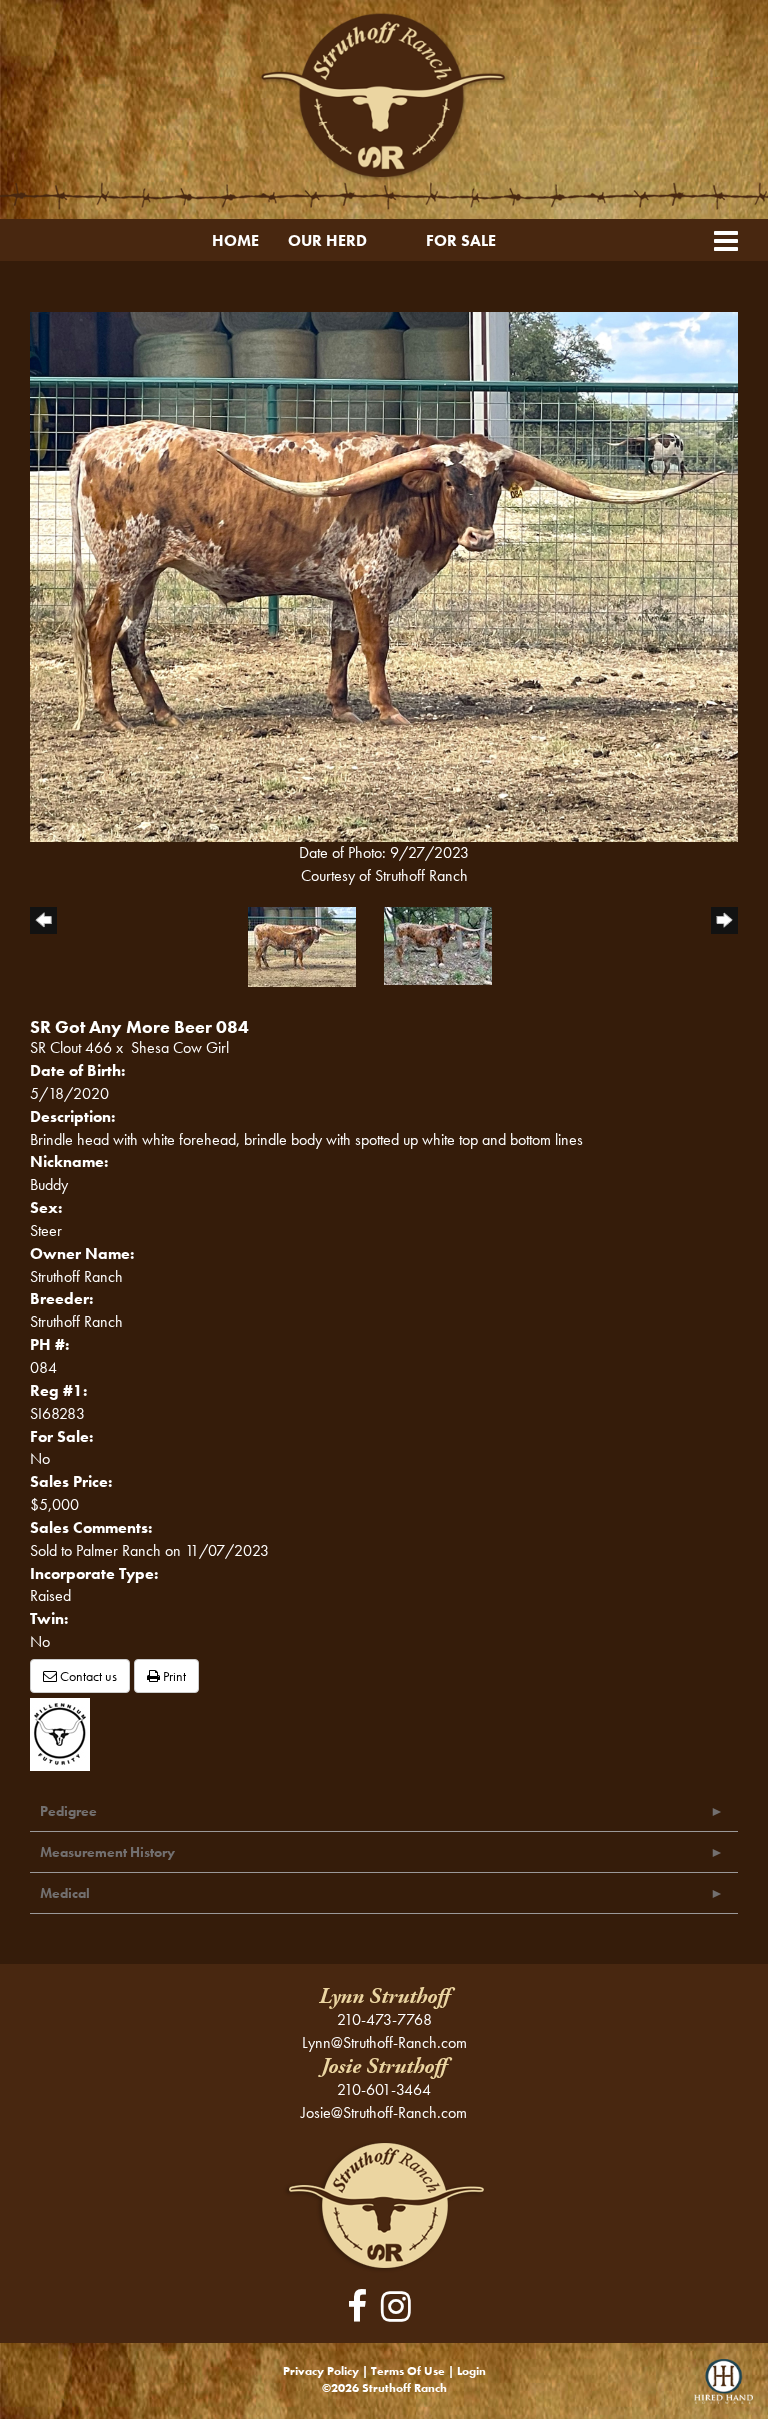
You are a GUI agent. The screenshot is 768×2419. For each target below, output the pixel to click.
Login (471, 2371)
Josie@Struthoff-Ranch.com (384, 2112)
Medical (65, 1893)
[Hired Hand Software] (723, 2389)
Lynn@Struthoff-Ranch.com (384, 2042)
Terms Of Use (408, 2371)
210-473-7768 (384, 2019)
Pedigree (68, 1811)
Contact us (87, 1676)
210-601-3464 (384, 2089)
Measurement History (107, 1852)
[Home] (384, 2204)
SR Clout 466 (71, 1047)
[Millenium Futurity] (65, 1732)
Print (173, 1676)
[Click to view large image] (384, 574)
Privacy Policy (321, 2371)
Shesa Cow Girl (180, 1047)
